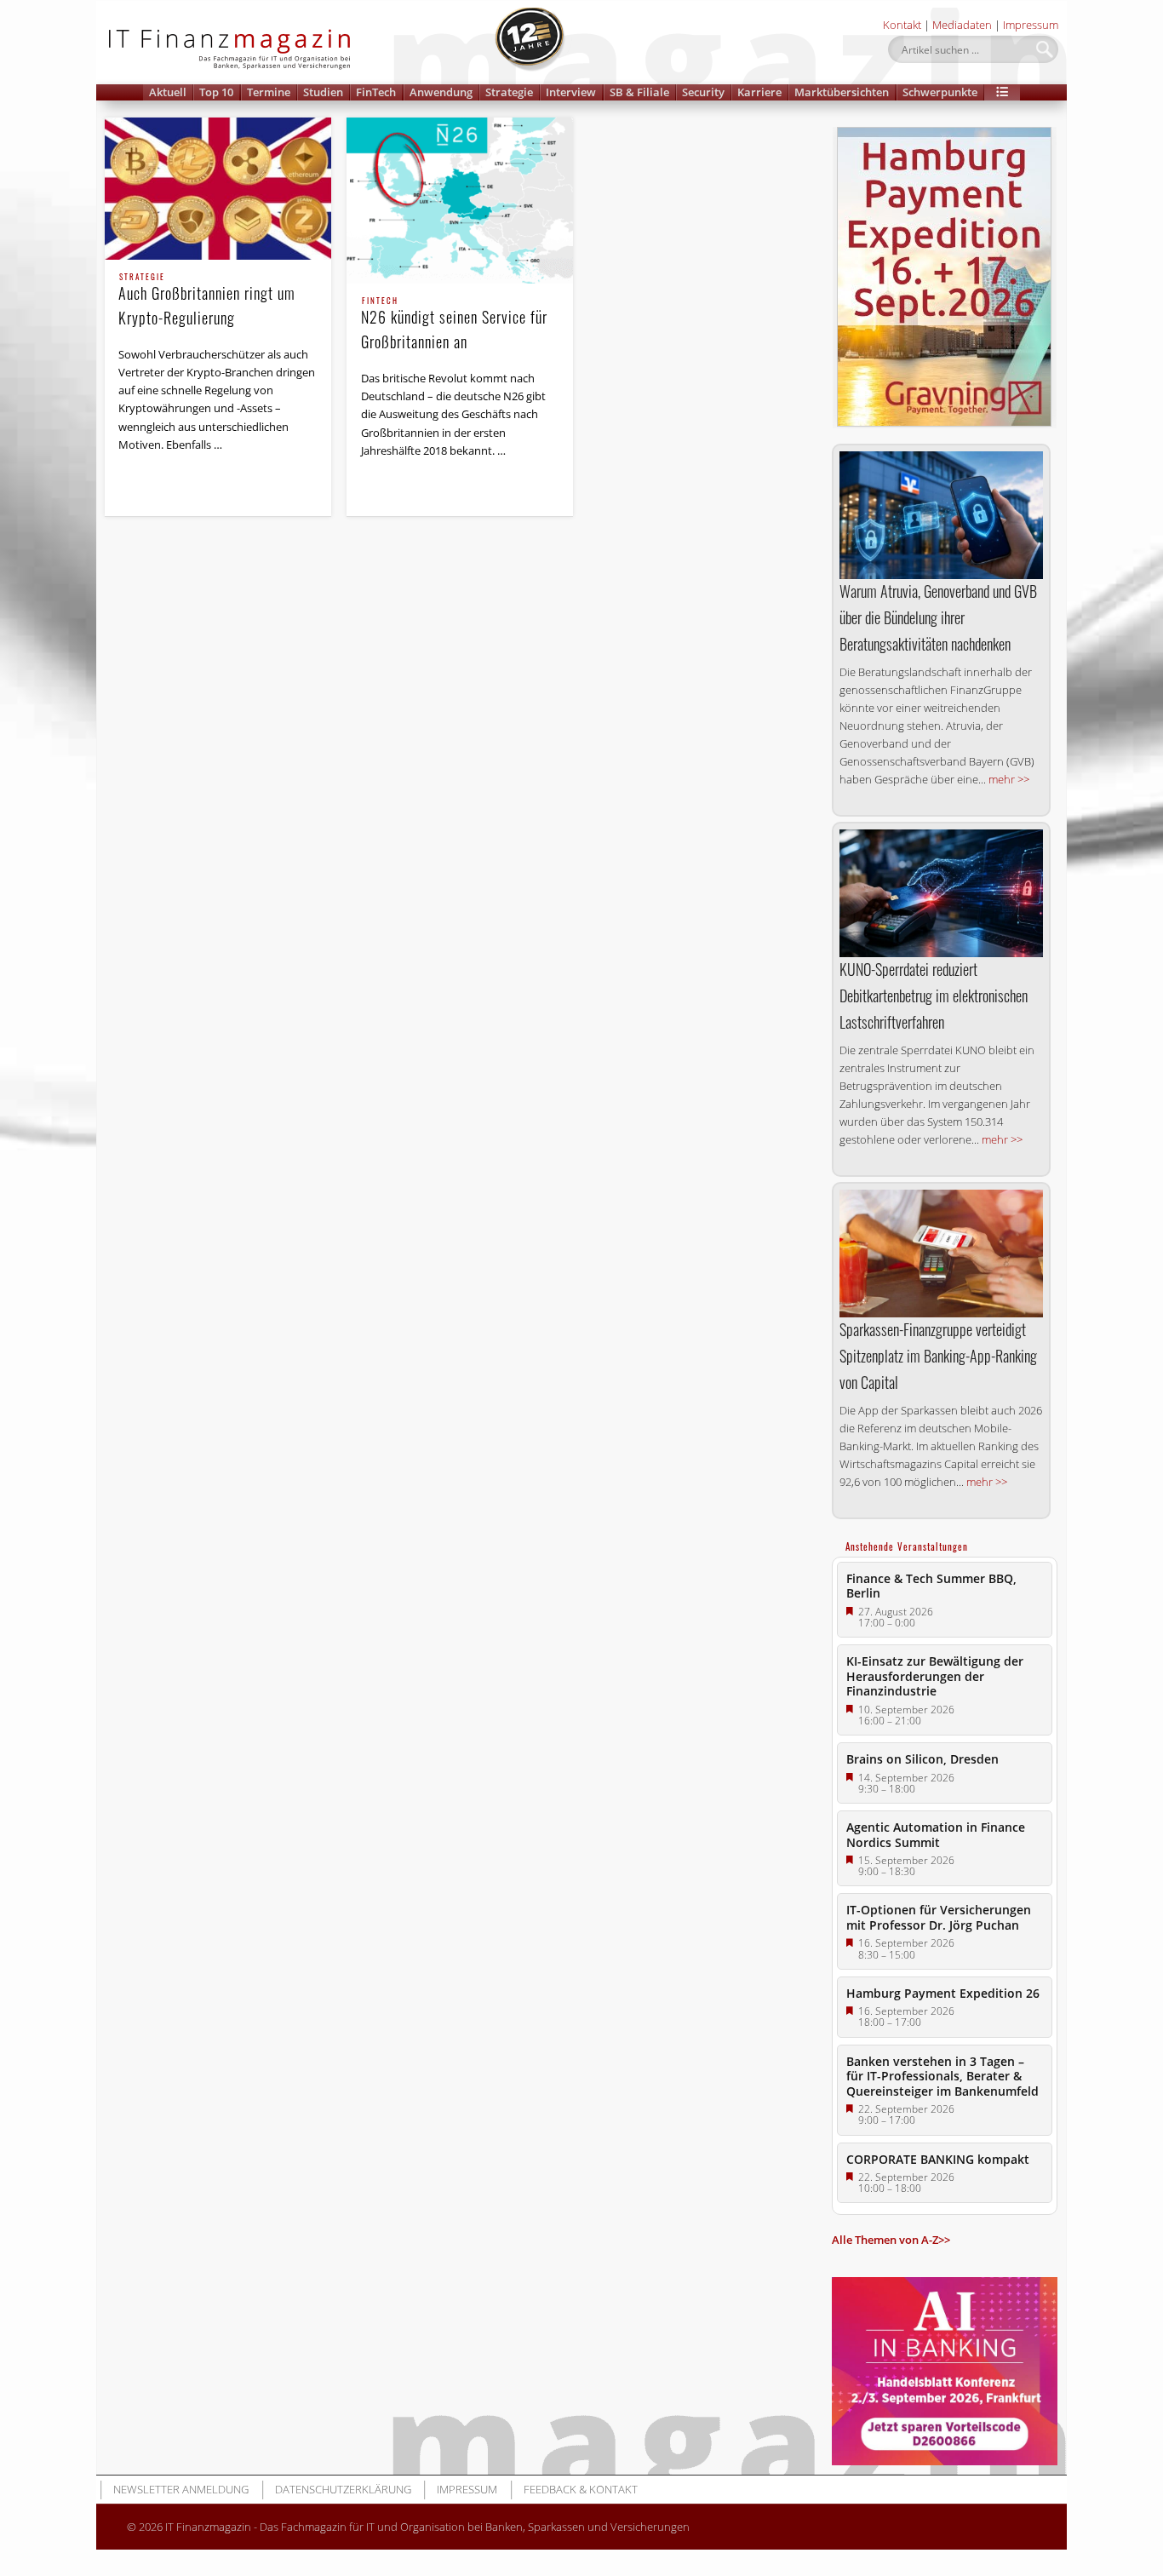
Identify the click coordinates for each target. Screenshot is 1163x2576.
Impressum (1031, 25)
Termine (269, 92)
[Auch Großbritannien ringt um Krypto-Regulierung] (218, 189)
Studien (323, 92)
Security (703, 92)
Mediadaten (962, 25)
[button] (1002, 92)
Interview (571, 92)
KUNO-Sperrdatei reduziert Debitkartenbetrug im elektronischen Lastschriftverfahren (934, 995)
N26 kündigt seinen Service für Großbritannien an (454, 325)
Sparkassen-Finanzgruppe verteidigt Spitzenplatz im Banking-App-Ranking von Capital (938, 1356)
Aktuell (168, 92)
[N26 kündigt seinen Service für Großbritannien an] (460, 201)
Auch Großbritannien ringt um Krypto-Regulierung (207, 301)
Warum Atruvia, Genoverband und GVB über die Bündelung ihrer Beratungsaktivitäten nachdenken (938, 617)
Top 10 (216, 92)
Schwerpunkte (940, 92)
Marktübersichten (842, 92)
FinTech (376, 92)
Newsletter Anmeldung (181, 2489)
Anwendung (441, 92)
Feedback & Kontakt (581, 2489)
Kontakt (902, 25)
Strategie (509, 92)
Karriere (759, 92)
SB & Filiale (639, 92)
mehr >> (1009, 779)
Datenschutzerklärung (343, 2489)
